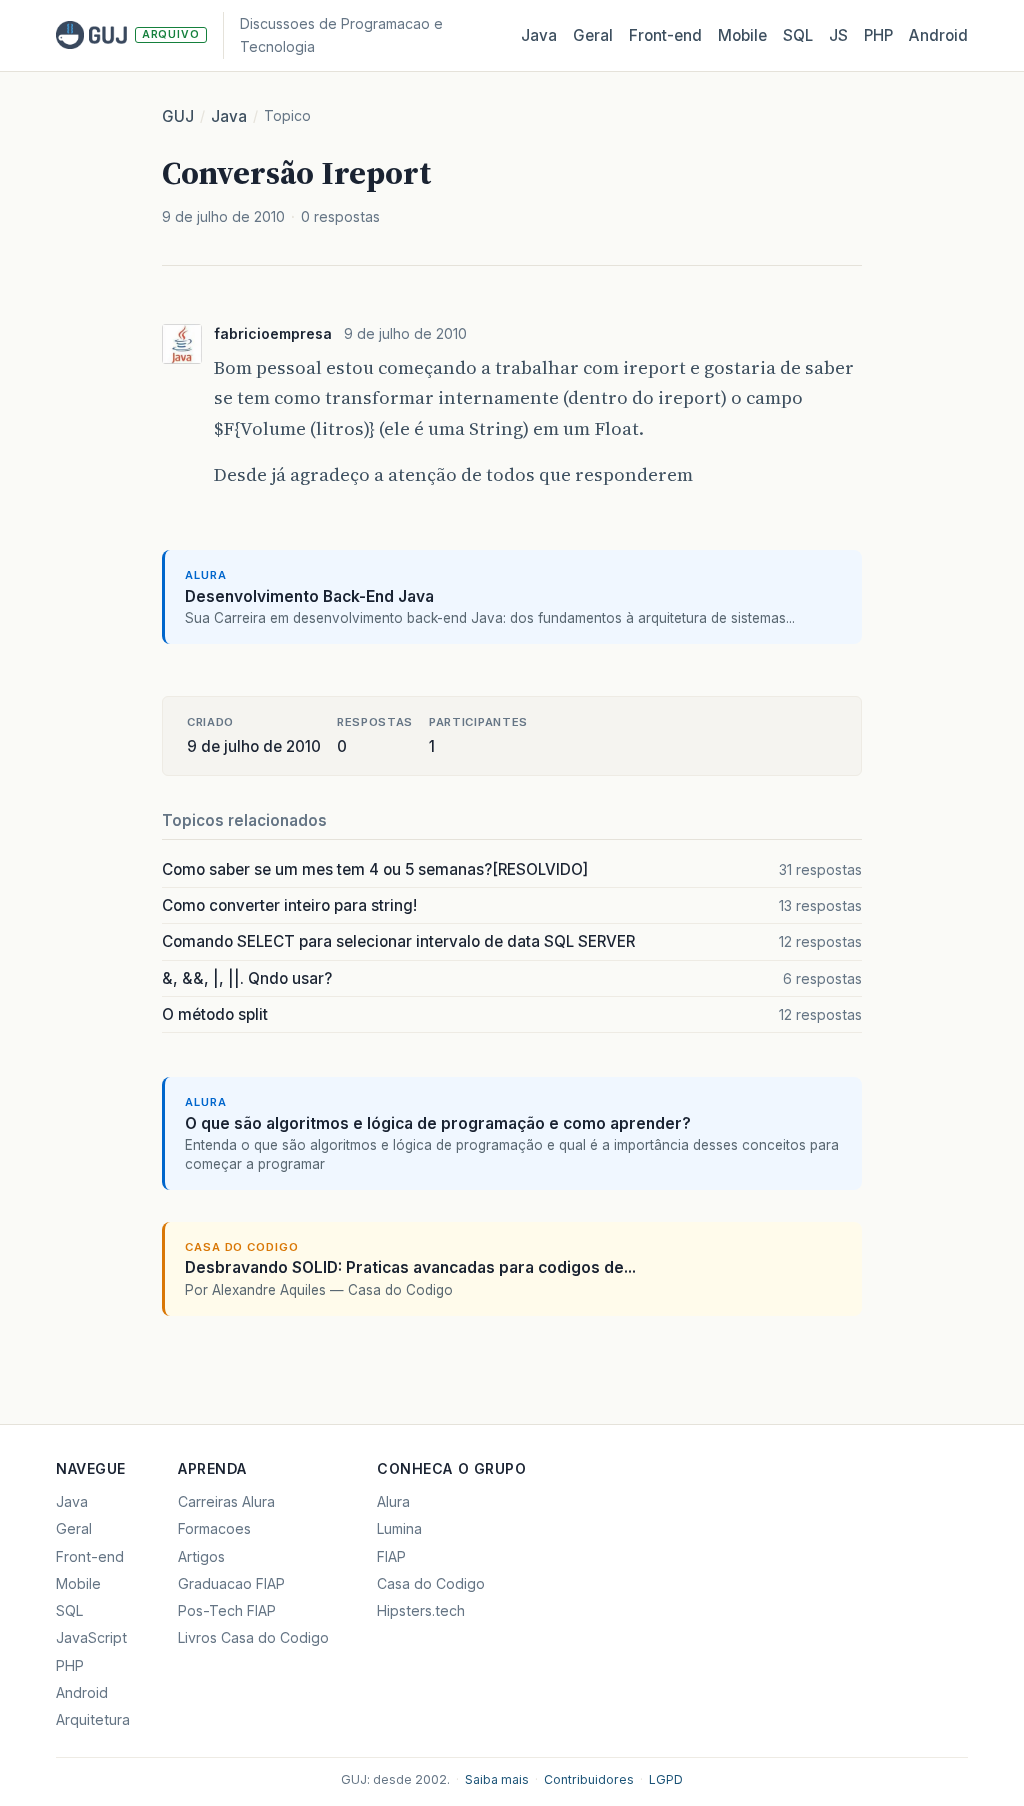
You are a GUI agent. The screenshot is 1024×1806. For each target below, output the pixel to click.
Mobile (742, 35)
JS (838, 35)
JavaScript (91, 1637)
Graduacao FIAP (231, 1583)
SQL (798, 35)
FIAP (391, 1556)
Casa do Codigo (431, 1583)
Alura (393, 1501)
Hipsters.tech (421, 1610)
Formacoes (214, 1528)
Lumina (399, 1528)
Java (539, 35)
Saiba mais (497, 1779)
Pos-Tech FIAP (227, 1610)
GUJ (178, 116)
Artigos (201, 1556)
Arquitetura (93, 1719)
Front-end (90, 1556)
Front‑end (665, 35)
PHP (878, 35)
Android (938, 35)
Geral (593, 35)
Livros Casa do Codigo (253, 1637)
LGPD (666, 1779)
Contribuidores (589, 1779)
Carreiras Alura (226, 1501)
